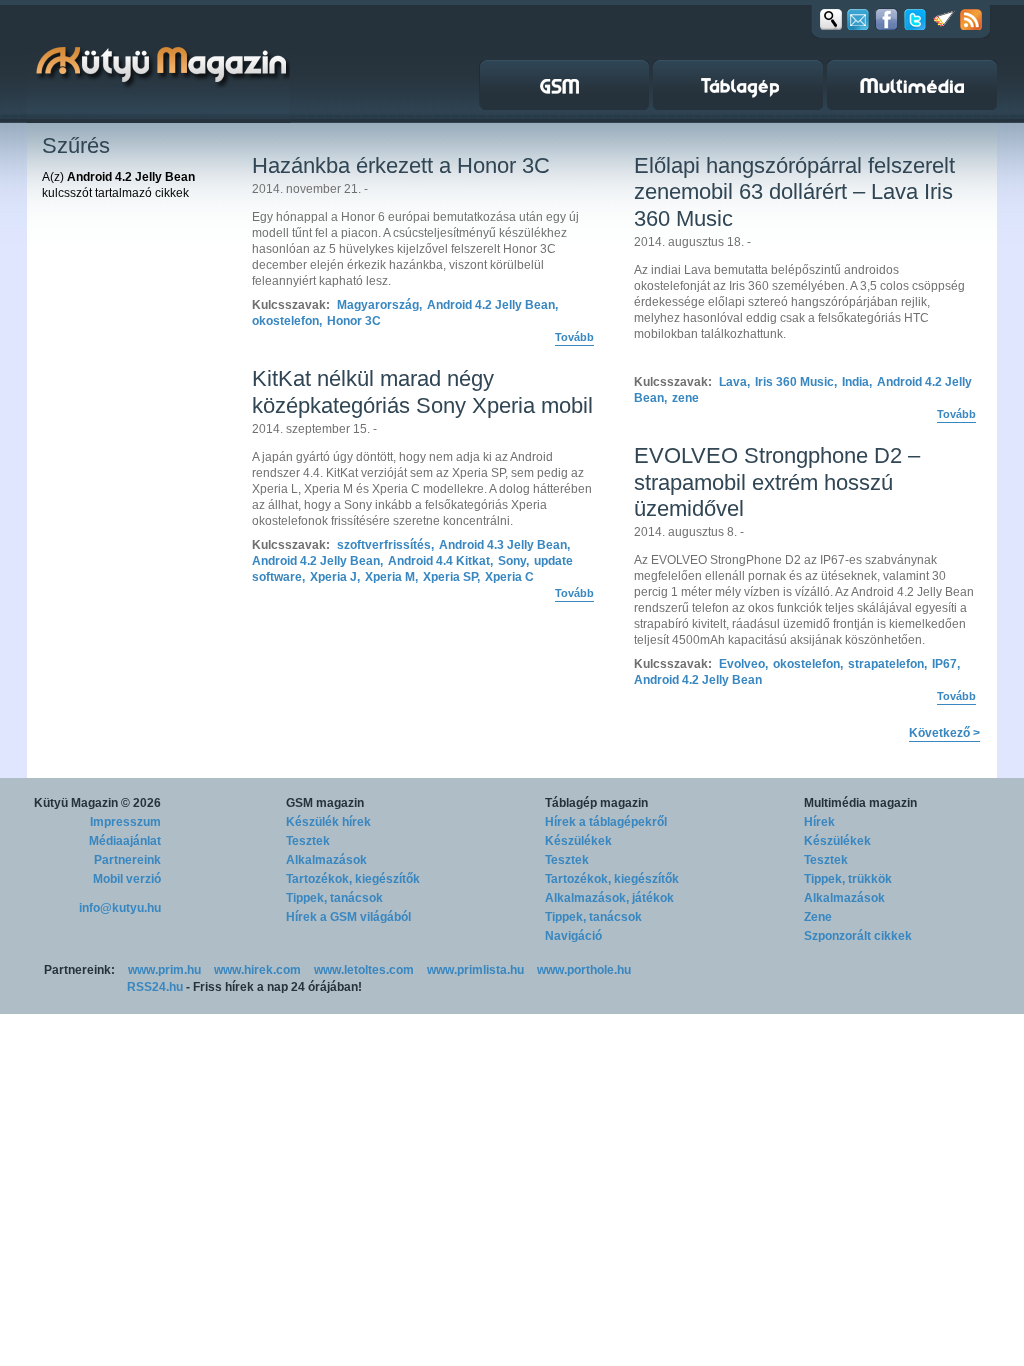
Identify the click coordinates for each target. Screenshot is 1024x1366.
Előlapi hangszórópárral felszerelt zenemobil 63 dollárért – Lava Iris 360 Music (794, 192)
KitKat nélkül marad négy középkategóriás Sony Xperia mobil (422, 391)
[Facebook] (886, 19)
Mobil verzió (127, 879)
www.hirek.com (257, 970)
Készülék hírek (328, 822)
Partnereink (127, 860)
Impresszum (125, 822)
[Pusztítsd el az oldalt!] (944, 19)
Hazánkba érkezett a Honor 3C (401, 165)
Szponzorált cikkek (858, 936)
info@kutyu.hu (120, 908)
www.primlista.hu (475, 970)
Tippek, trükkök (848, 879)
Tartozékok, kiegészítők (353, 879)
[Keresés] (831, 19)
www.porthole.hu (584, 970)
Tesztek (308, 841)
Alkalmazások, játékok (609, 898)
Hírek (819, 822)
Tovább (574, 337)
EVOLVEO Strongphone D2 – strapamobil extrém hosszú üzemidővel (777, 482)
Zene (818, 917)
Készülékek (578, 841)
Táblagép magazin (596, 803)
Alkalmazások (326, 860)
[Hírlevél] (858, 19)
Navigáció (573, 936)
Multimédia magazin (860, 803)
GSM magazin (325, 803)
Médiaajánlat (125, 841)
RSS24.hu (155, 987)
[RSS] (971, 19)
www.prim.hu (164, 970)
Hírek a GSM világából (348, 917)
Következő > (944, 733)
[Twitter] (915, 19)
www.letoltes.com (364, 970)
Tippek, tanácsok (334, 898)
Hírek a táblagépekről (606, 822)
